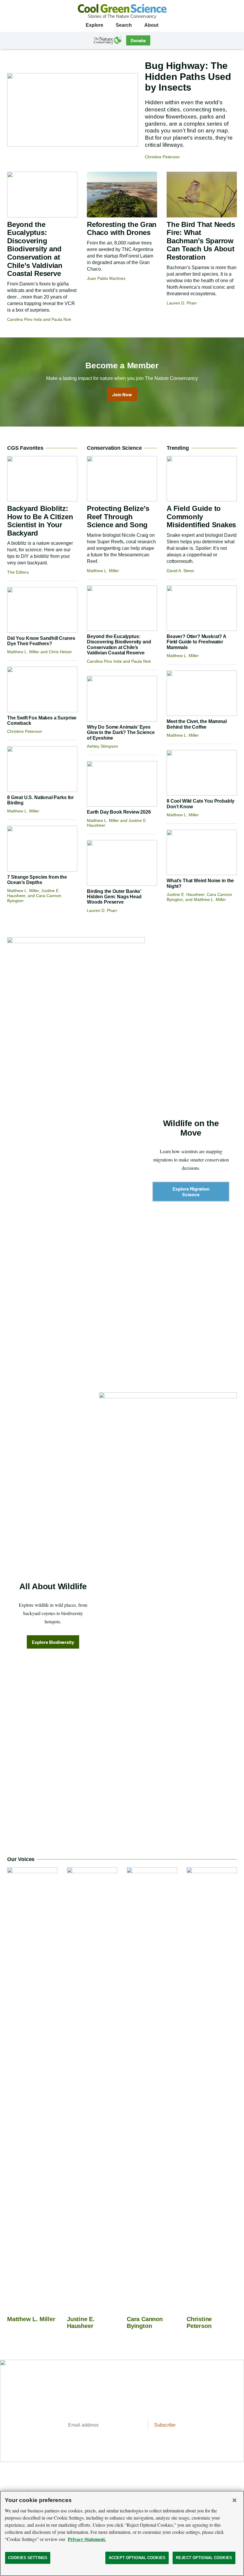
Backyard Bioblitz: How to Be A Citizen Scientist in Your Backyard (40, 521)
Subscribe (165, 2425)
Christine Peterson (199, 2322)
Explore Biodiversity (53, 1642)
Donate (138, 40)
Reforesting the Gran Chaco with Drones (122, 229)
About (151, 25)
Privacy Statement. (87, 2539)
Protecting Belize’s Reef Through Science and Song (118, 517)
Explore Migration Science (191, 1192)
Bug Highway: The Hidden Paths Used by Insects (188, 77)
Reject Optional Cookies (204, 2558)
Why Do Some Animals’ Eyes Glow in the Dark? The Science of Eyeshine (121, 733)
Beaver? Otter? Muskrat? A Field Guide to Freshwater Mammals (196, 642)
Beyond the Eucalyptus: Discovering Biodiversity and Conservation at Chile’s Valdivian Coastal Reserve (35, 249)
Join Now (122, 394)
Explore (94, 25)
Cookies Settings (28, 2558)
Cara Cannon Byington (145, 2322)
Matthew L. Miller (31, 2319)
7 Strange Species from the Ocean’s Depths (37, 880)
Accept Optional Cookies (137, 2558)
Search (124, 25)
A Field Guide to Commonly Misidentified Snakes (201, 517)
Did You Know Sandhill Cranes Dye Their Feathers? (41, 641)
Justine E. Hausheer (81, 2322)
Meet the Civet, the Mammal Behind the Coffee (197, 724)
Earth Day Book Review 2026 (119, 812)
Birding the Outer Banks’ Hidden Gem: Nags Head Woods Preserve (114, 897)
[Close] (234, 2500)
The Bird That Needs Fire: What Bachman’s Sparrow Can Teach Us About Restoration (201, 241)
